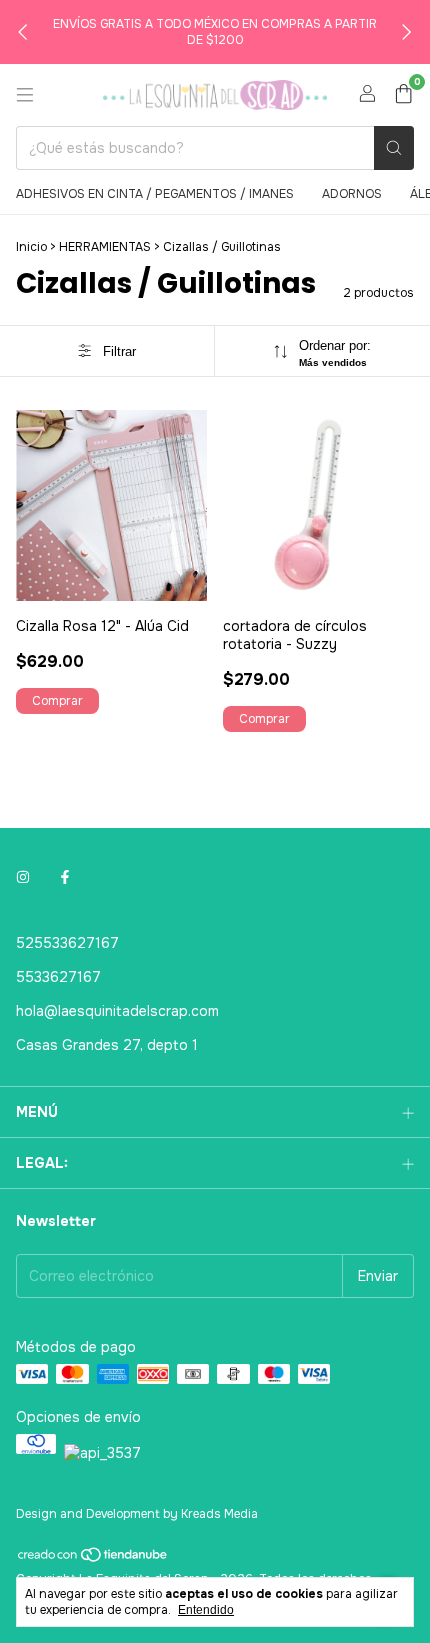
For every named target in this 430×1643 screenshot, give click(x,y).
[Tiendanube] (93, 1560)
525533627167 (67, 943)
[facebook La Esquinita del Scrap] (65, 877)
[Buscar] (394, 148)
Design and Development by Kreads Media (137, 1514)
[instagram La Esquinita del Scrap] (23, 877)
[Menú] (25, 95)
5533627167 (58, 977)
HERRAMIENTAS (105, 247)
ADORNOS (352, 194)
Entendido (206, 1610)
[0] (403, 95)
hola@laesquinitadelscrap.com (117, 1011)
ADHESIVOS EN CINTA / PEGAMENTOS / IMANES (155, 194)
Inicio (31, 247)
